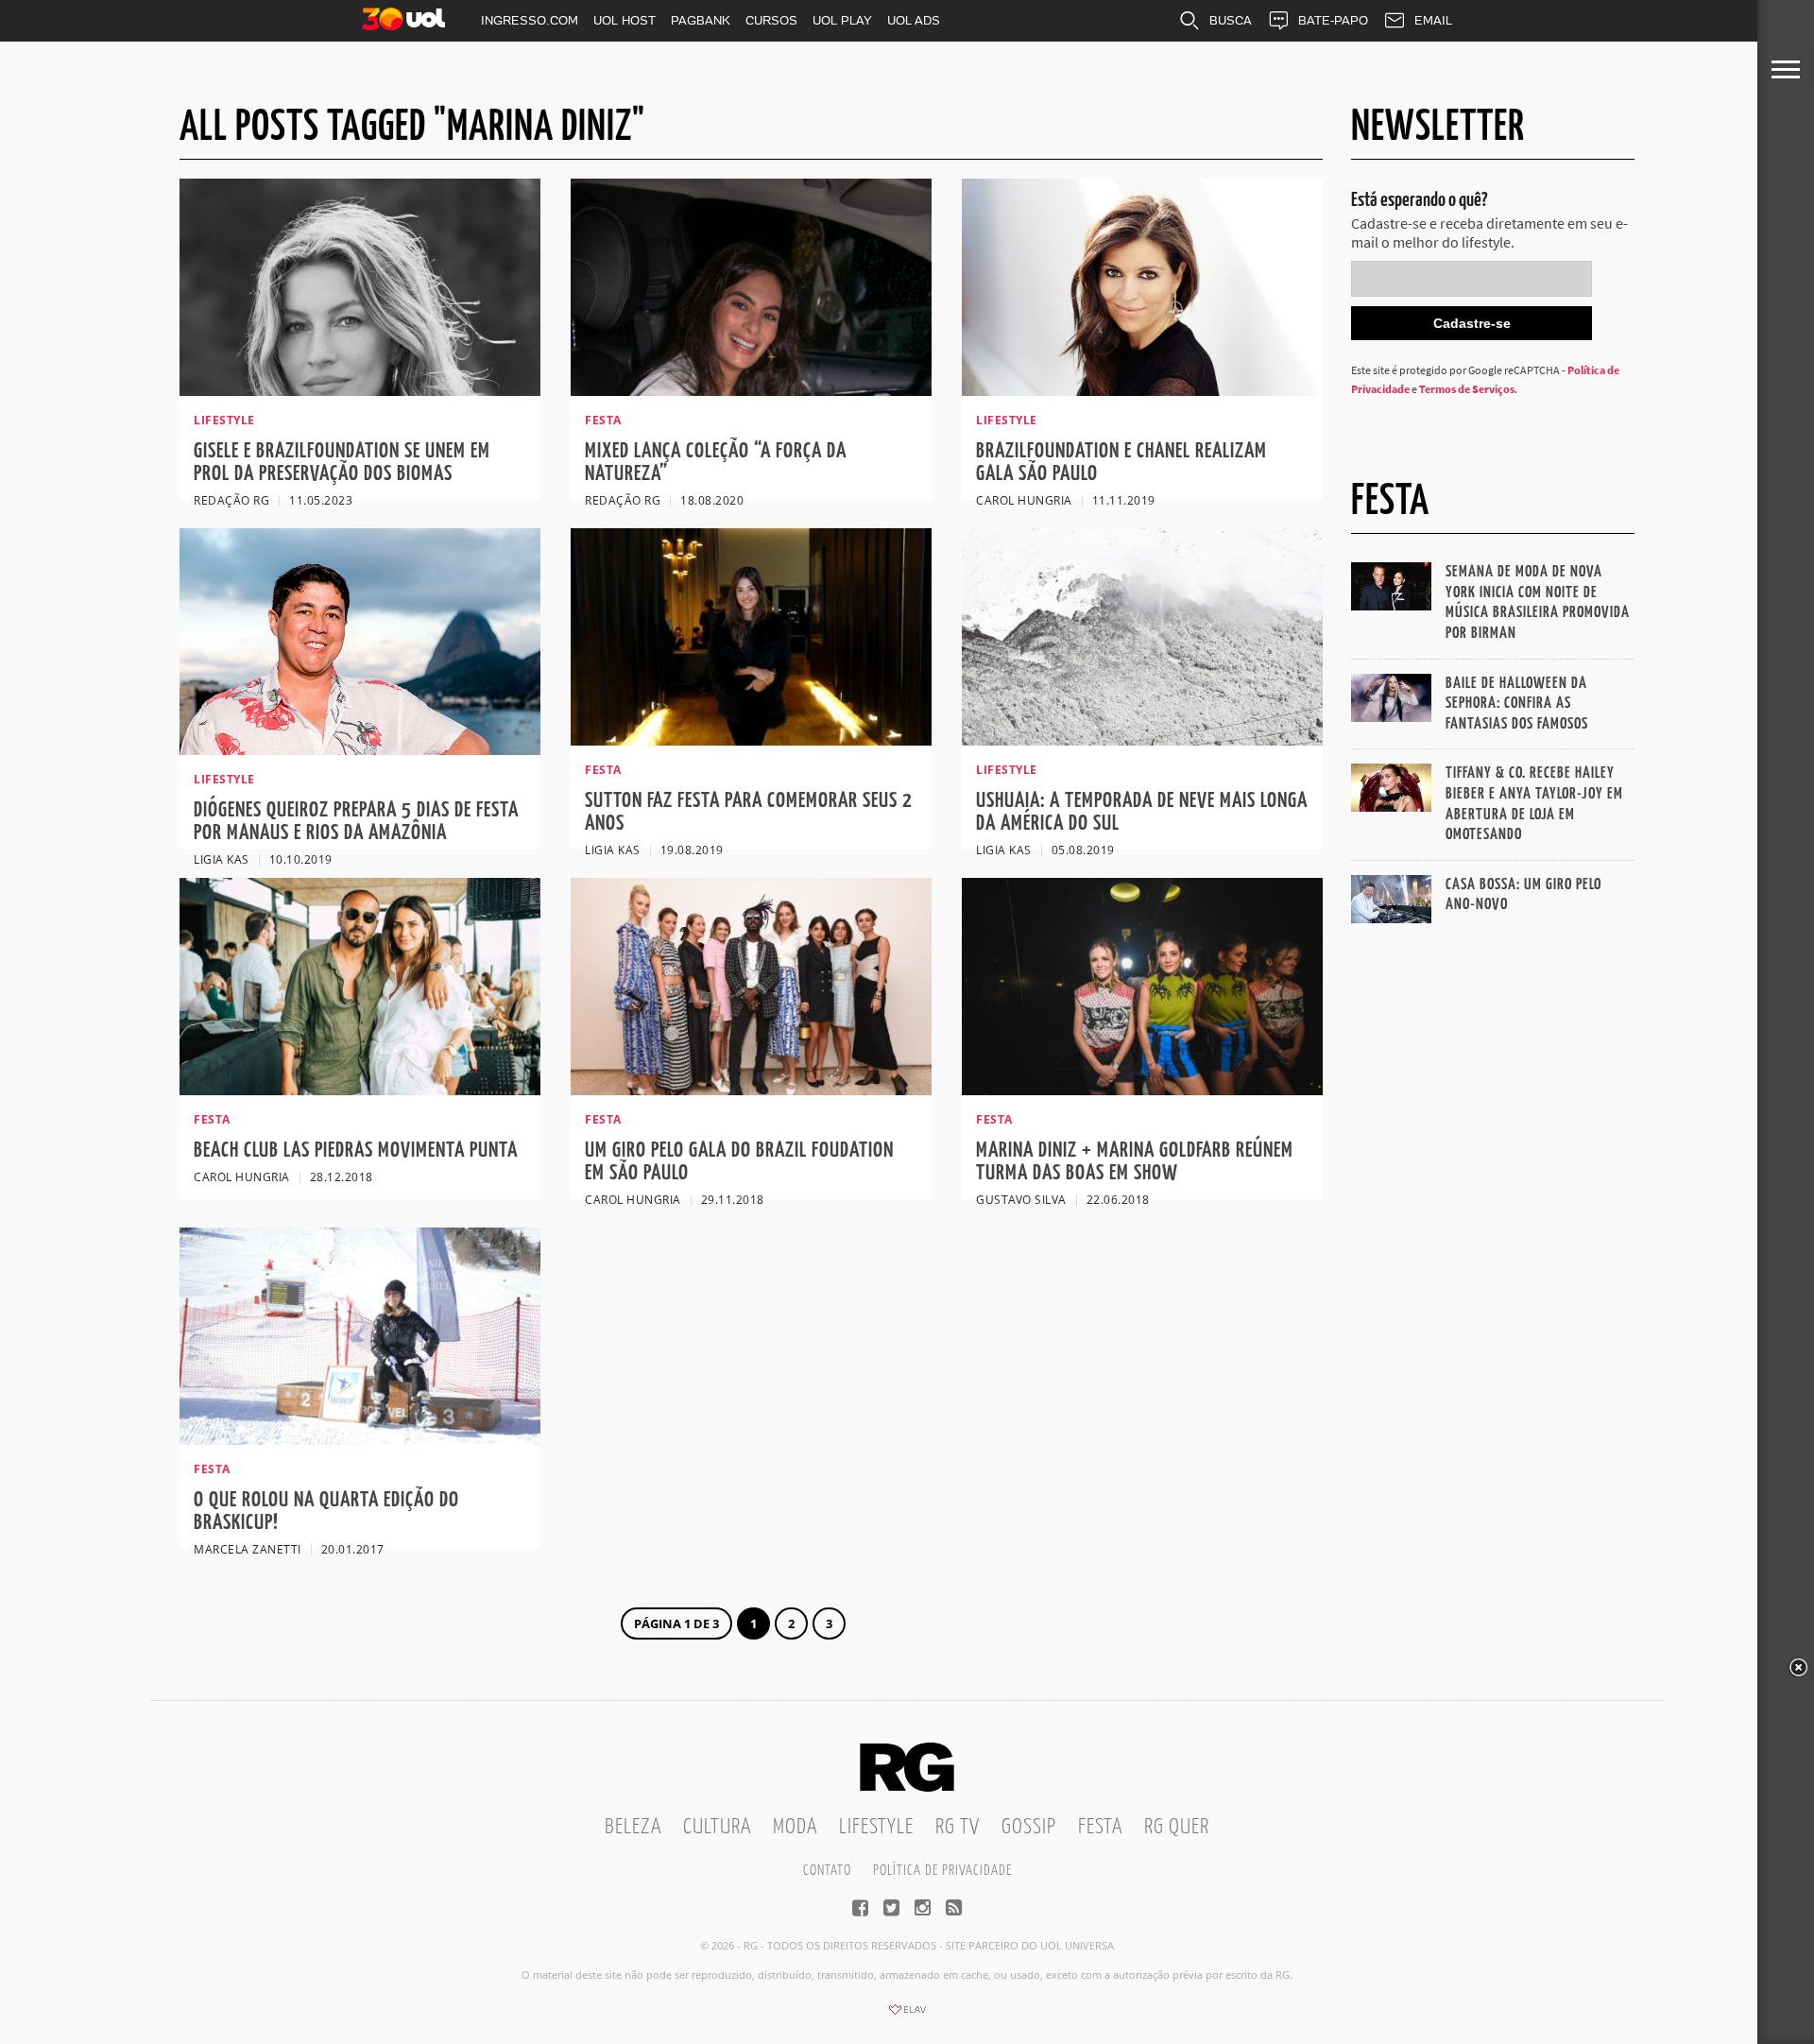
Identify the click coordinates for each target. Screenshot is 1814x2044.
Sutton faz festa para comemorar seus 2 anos (749, 812)
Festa (1100, 1827)
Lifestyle (876, 1827)
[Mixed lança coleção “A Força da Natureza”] (751, 390)
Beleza (633, 1827)
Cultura (717, 1827)
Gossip (1029, 1827)
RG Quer (1177, 1827)
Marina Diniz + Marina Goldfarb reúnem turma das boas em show (1135, 1162)
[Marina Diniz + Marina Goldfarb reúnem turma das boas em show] (1142, 1090)
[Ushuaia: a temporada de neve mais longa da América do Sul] (1142, 740)
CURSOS (771, 20)
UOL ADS (914, 20)
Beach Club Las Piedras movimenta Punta (356, 1151)
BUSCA (1231, 20)
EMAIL (1433, 20)
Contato (827, 1871)
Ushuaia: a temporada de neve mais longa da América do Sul (1142, 812)
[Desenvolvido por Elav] (907, 2016)
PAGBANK (701, 20)
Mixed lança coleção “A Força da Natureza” (716, 463)
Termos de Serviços (1467, 389)
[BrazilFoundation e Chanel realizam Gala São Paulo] (1142, 390)
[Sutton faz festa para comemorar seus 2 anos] (751, 740)
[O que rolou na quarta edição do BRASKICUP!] (360, 1439)
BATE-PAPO (1333, 20)
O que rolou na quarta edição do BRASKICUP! (326, 1512)
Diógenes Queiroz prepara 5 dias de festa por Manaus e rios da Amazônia (356, 822)
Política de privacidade (942, 1871)
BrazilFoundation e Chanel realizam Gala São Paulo (1121, 463)
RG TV (958, 1827)
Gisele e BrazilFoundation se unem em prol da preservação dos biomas (342, 463)
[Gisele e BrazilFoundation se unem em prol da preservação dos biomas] (360, 390)
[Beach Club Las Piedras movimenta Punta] (360, 1090)
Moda (795, 1827)
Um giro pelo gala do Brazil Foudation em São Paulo (739, 1162)
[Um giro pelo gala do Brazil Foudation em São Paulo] (751, 1090)
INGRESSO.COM (530, 20)
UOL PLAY (842, 20)
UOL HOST (625, 20)
